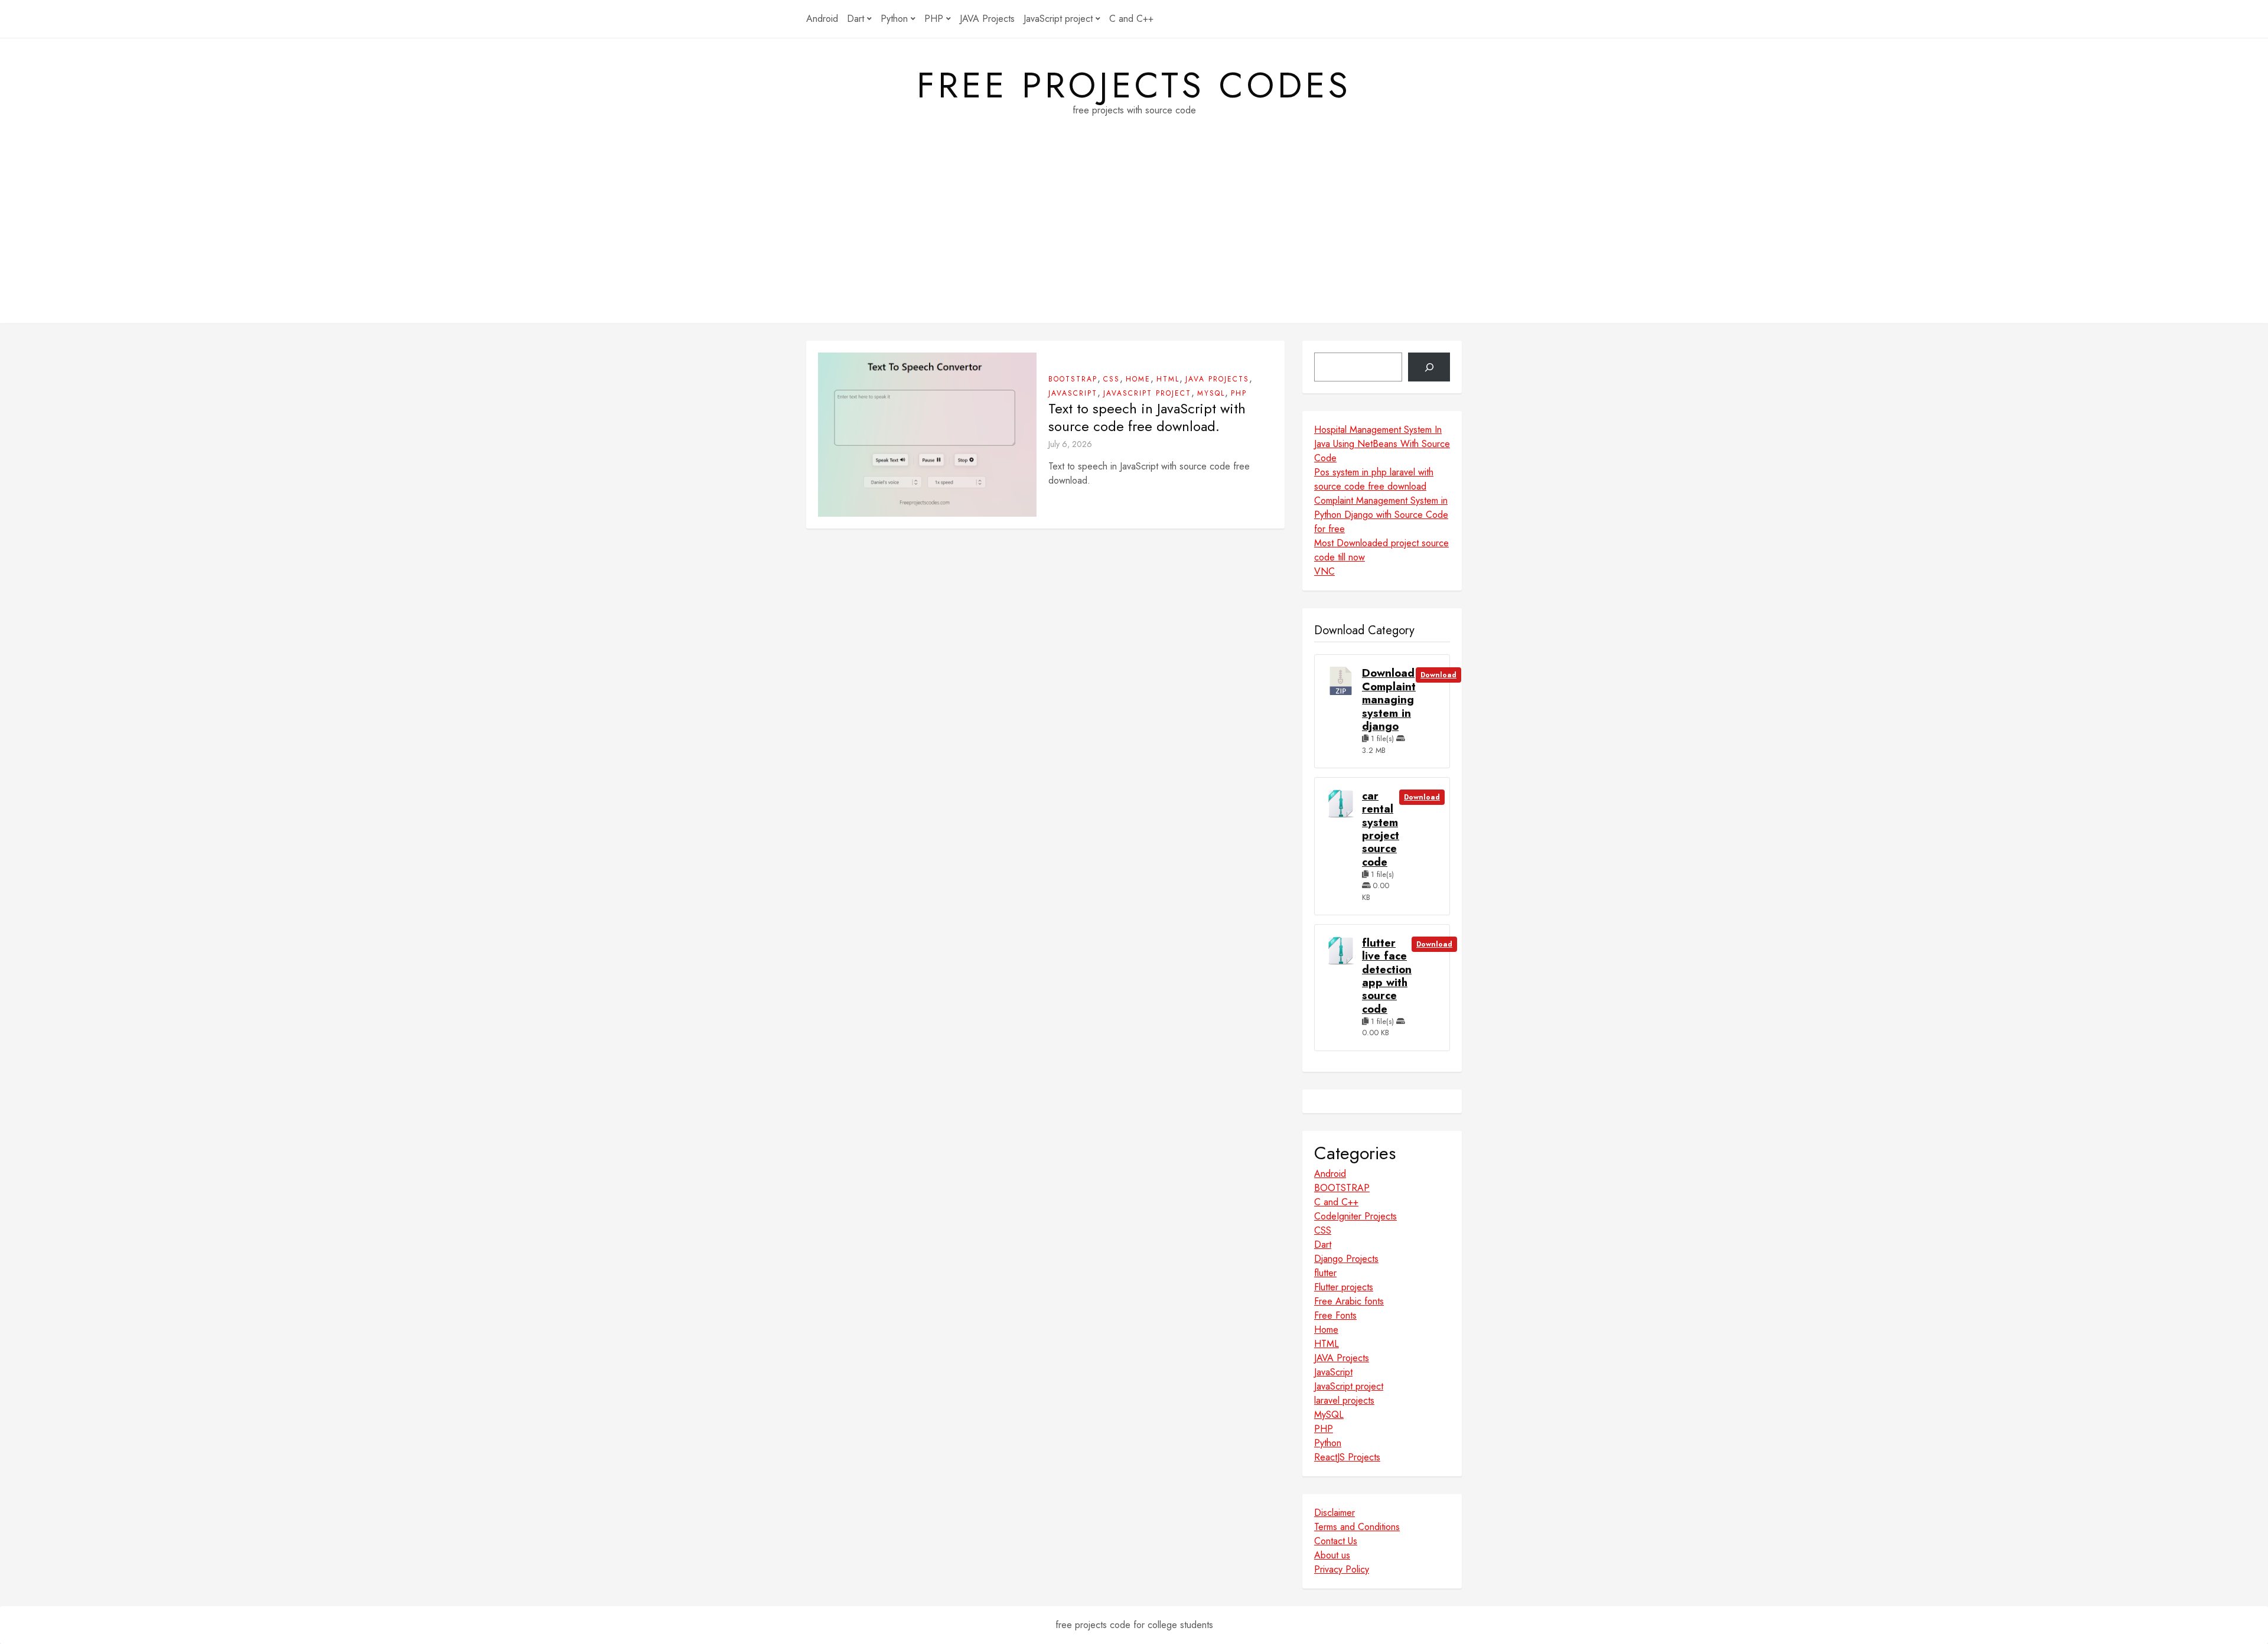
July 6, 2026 (1070, 444)
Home (1138, 379)
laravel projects (1344, 1400)
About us (1332, 1555)
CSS (1112, 379)
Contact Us (1336, 1541)
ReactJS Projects (1347, 1457)
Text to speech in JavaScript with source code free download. (1147, 417)
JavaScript (1073, 393)
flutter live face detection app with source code (1387, 976)
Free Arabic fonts (1349, 1301)
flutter (1325, 1273)
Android (822, 19)
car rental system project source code (1381, 829)
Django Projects (1346, 1259)
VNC (1324, 571)
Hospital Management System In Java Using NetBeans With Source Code (1382, 444)
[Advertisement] (1134, 240)
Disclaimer (1335, 1513)
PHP (934, 19)
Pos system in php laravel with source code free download (1374, 479)
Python (894, 19)
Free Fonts (1335, 1315)
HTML (1168, 379)
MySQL (1211, 393)
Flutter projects (1344, 1287)
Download (1438, 675)
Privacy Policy (1342, 1569)
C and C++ (1131, 19)
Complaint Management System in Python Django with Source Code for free (1381, 515)
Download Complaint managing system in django (1389, 700)
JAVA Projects (987, 19)
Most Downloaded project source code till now (1381, 550)
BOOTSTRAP (1073, 379)
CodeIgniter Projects (1355, 1216)
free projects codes (1134, 86)
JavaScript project (1058, 19)
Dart (856, 19)
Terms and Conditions (1357, 1527)
